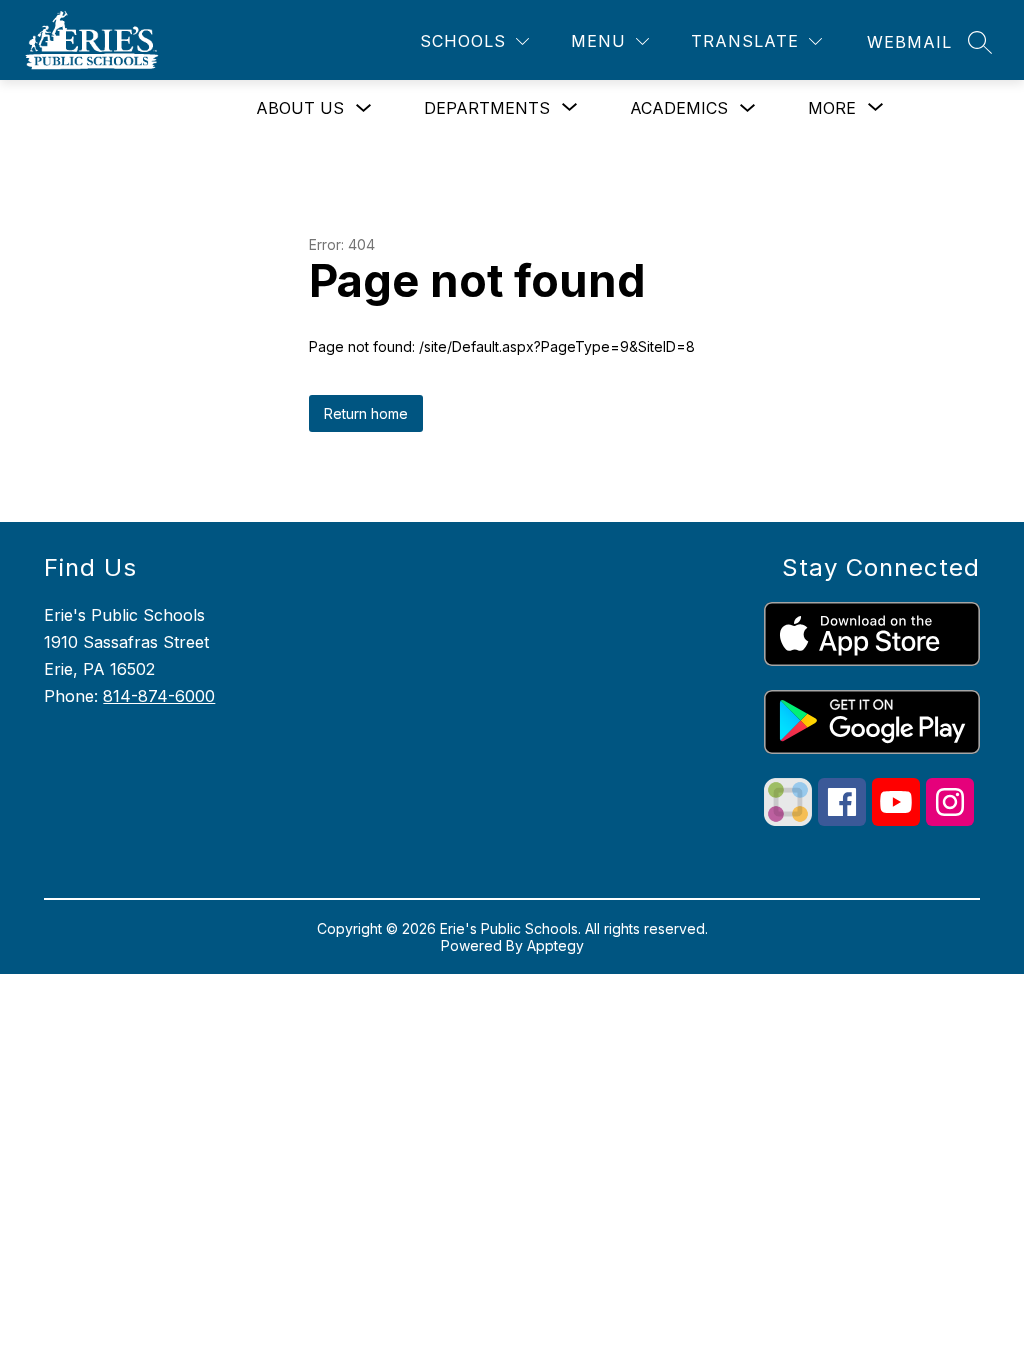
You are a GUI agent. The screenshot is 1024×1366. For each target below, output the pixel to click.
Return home (366, 413)
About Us (300, 108)
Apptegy (555, 945)
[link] (909, 42)
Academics (679, 108)
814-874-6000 (159, 696)
